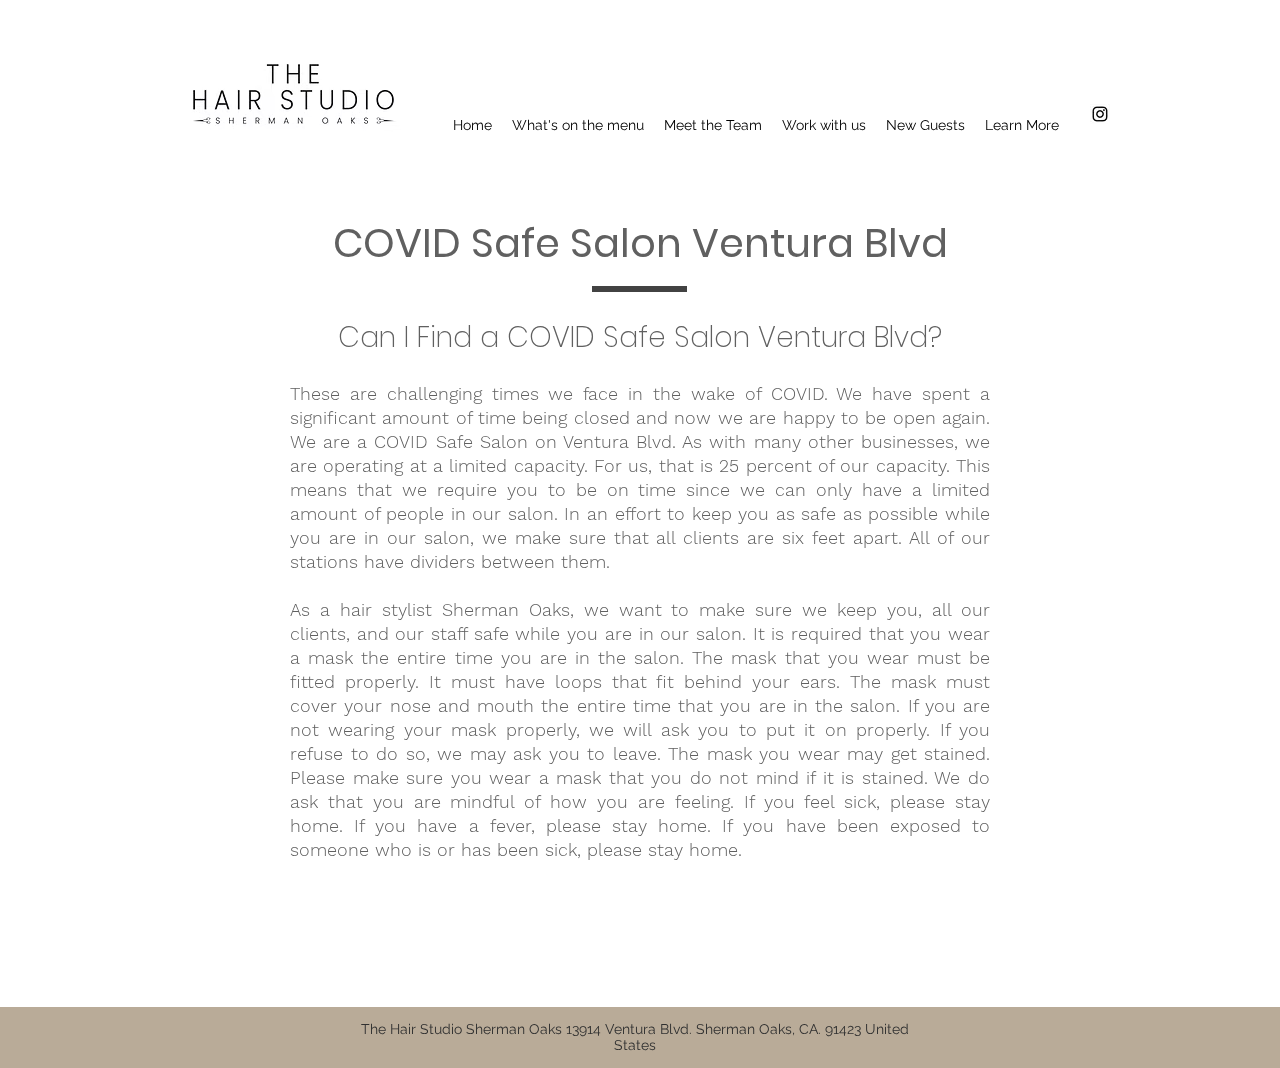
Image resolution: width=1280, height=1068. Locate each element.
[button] (1022, 125)
